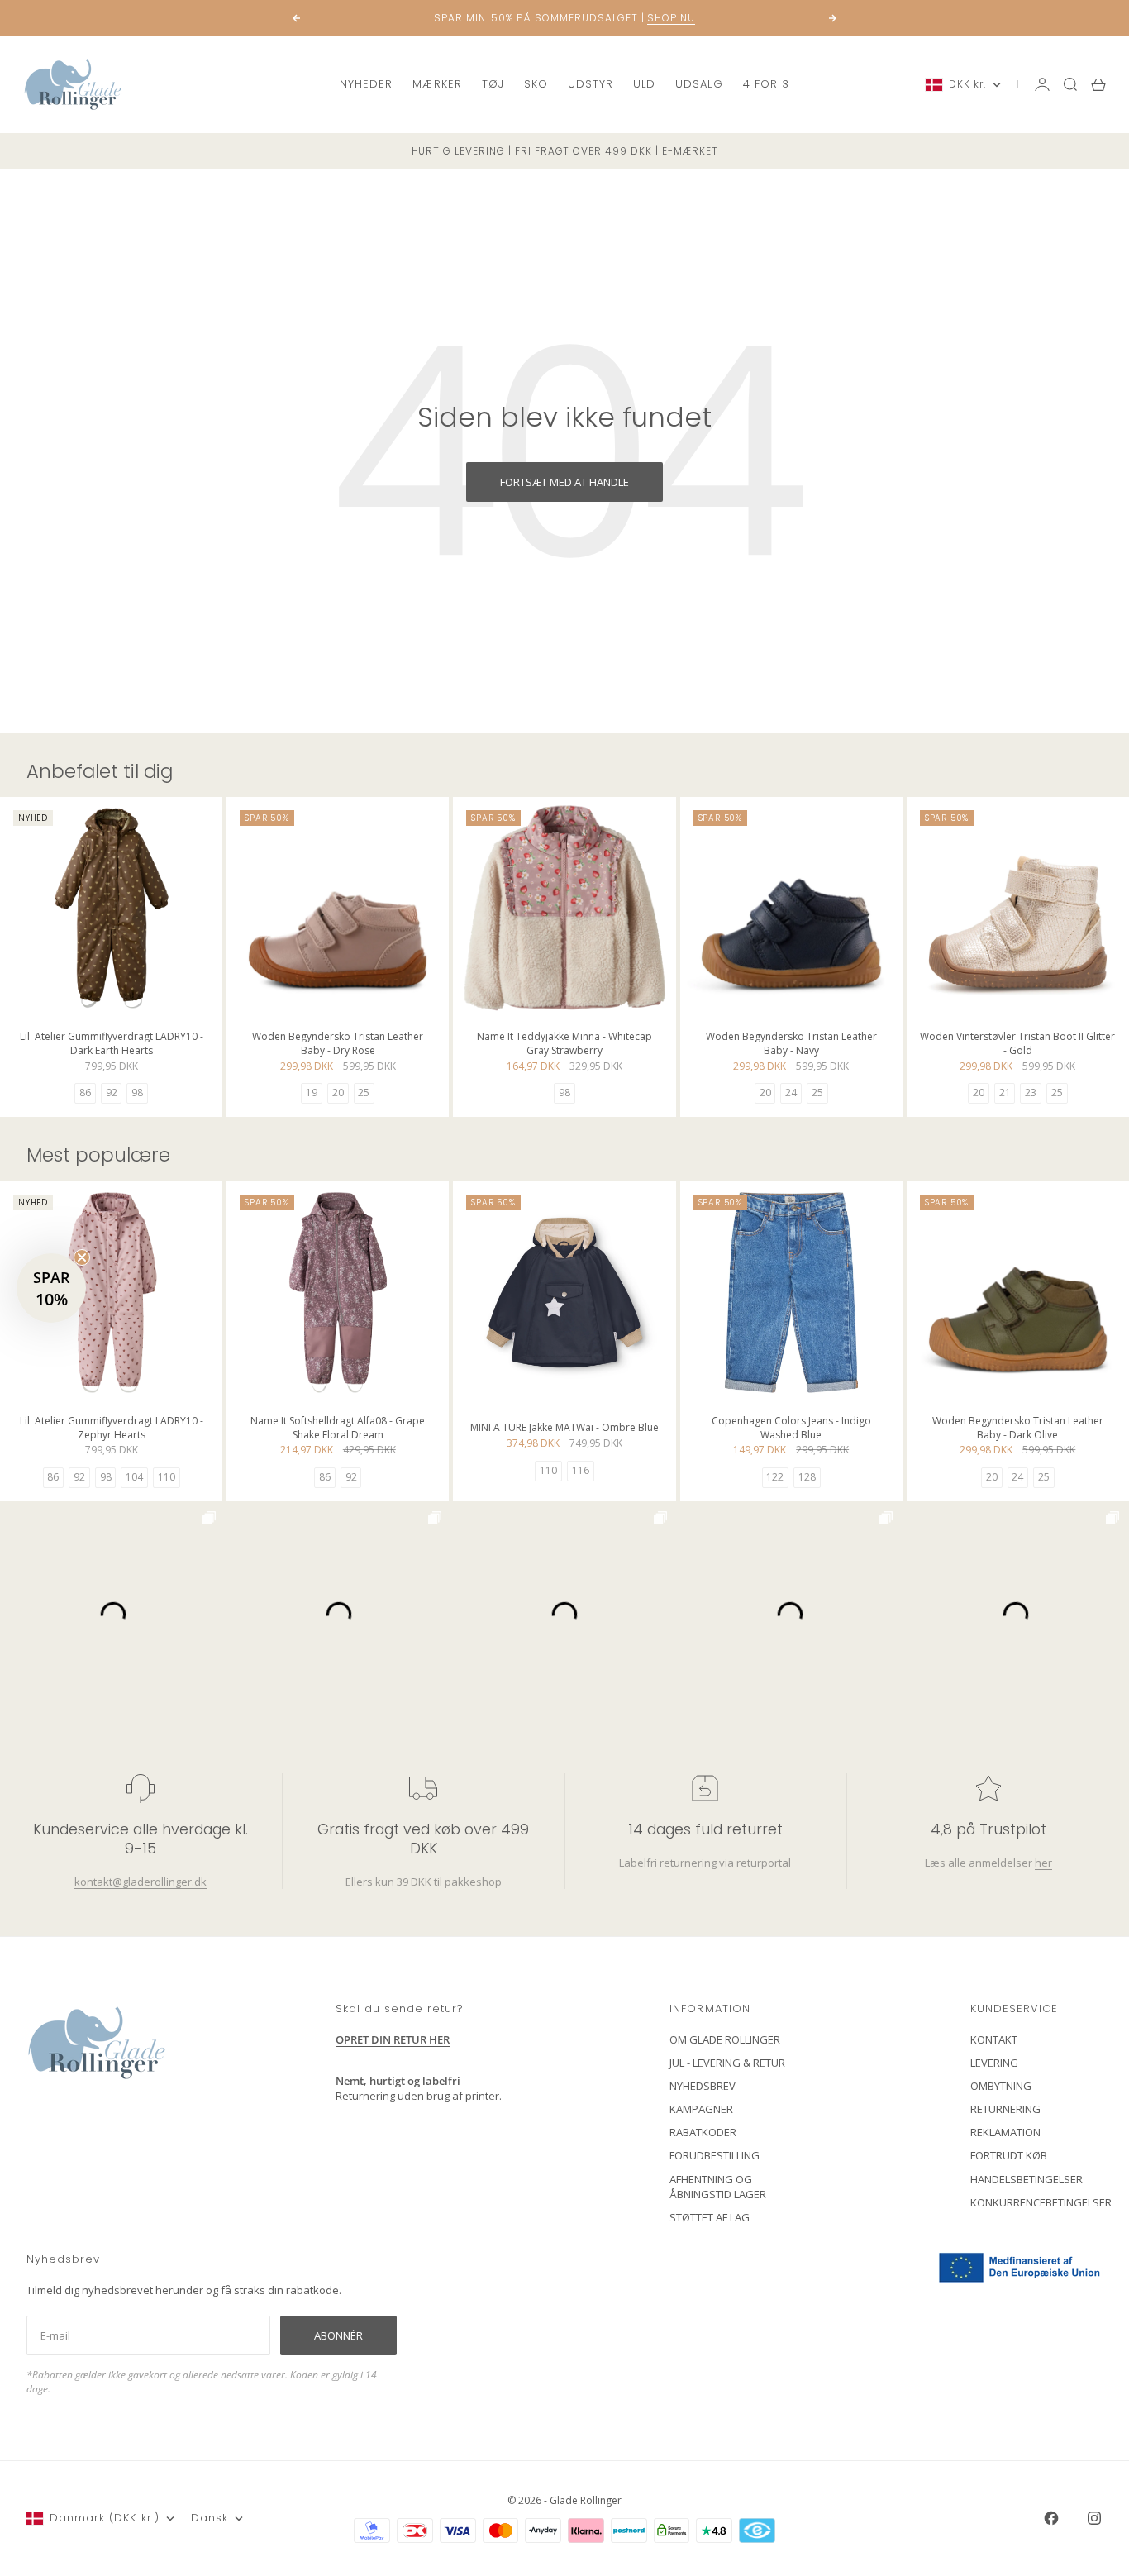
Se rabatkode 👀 (403, 1379)
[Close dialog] (866, 1088)
